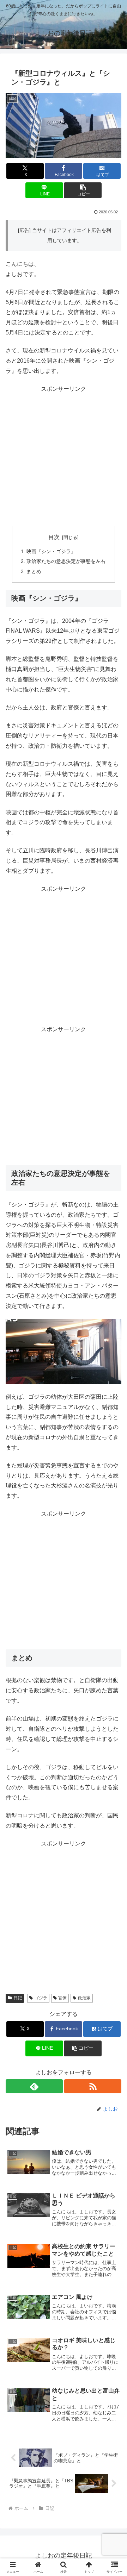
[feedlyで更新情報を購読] (34, 2086)
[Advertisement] (64, 458)
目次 (54, 537)
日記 (18, 1998)
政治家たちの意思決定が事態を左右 (66, 561)
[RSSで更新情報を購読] (93, 2086)
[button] (83, 190)
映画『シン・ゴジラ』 (51, 551)
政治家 (84, 1998)
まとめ (34, 571)
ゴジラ (41, 1998)
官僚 (62, 1998)
